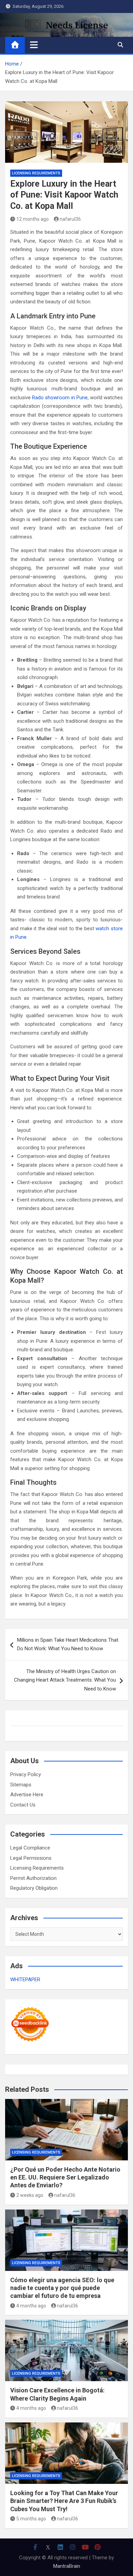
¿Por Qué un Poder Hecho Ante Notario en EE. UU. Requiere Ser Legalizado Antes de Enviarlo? (65, 2177)
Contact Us (23, 1805)
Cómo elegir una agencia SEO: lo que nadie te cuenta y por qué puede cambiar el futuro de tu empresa (62, 2288)
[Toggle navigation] (34, 45)
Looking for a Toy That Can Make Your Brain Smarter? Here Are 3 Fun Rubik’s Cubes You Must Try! (64, 2501)
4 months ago (31, 2306)
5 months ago (31, 2519)
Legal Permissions (31, 1858)
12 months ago (33, 219)
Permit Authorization (33, 1878)
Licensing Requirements (36, 173)
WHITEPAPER (25, 1980)
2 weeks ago (30, 2195)
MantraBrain (67, 2566)
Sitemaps (21, 1785)
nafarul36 (70, 219)
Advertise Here (27, 1795)
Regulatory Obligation (34, 1888)
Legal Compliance (30, 1848)
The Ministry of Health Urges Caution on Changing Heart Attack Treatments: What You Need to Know (65, 1680)
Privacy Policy (26, 1774)
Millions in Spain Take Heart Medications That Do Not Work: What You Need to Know (68, 1644)
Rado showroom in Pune (60, 398)
